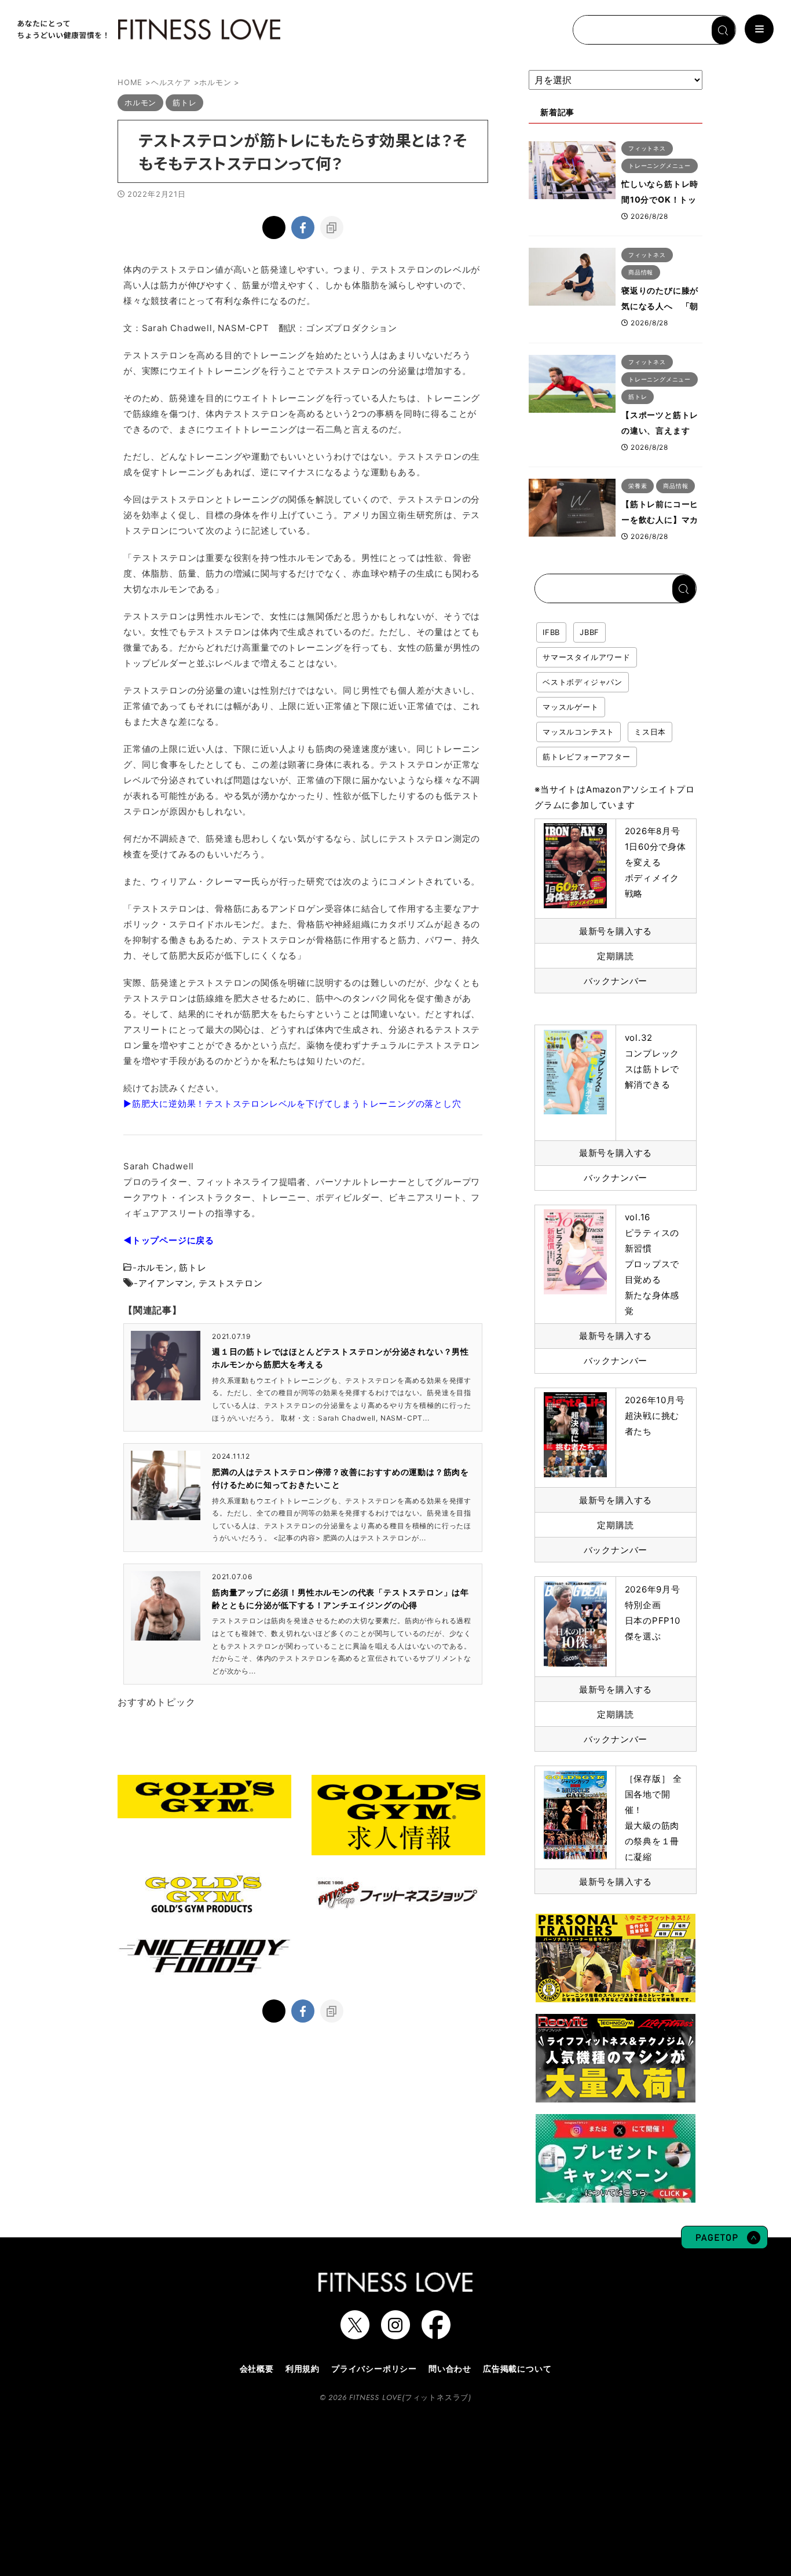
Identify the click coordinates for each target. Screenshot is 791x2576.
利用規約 (303, 2368)
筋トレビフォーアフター (587, 757)
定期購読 (615, 956)
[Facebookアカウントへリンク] (436, 2333)
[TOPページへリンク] (148, 30)
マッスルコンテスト (578, 732)
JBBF (589, 632)
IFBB (551, 632)
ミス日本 (650, 732)
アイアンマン (166, 1283)
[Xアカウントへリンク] (355, 2333)
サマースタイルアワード (587, 657)
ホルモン (155, 1267)
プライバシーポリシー (374, 2368)
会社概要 (257, 2368)
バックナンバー (616, 981)
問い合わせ (450, 2368)
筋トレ (193, 1267)
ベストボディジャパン (583, 682)
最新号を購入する (616, 931)
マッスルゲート (571, 707)
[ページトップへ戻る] (724, 2243)
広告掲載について (517, 2368)
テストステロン (231, 1283)
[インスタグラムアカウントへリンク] (395, 2333)
